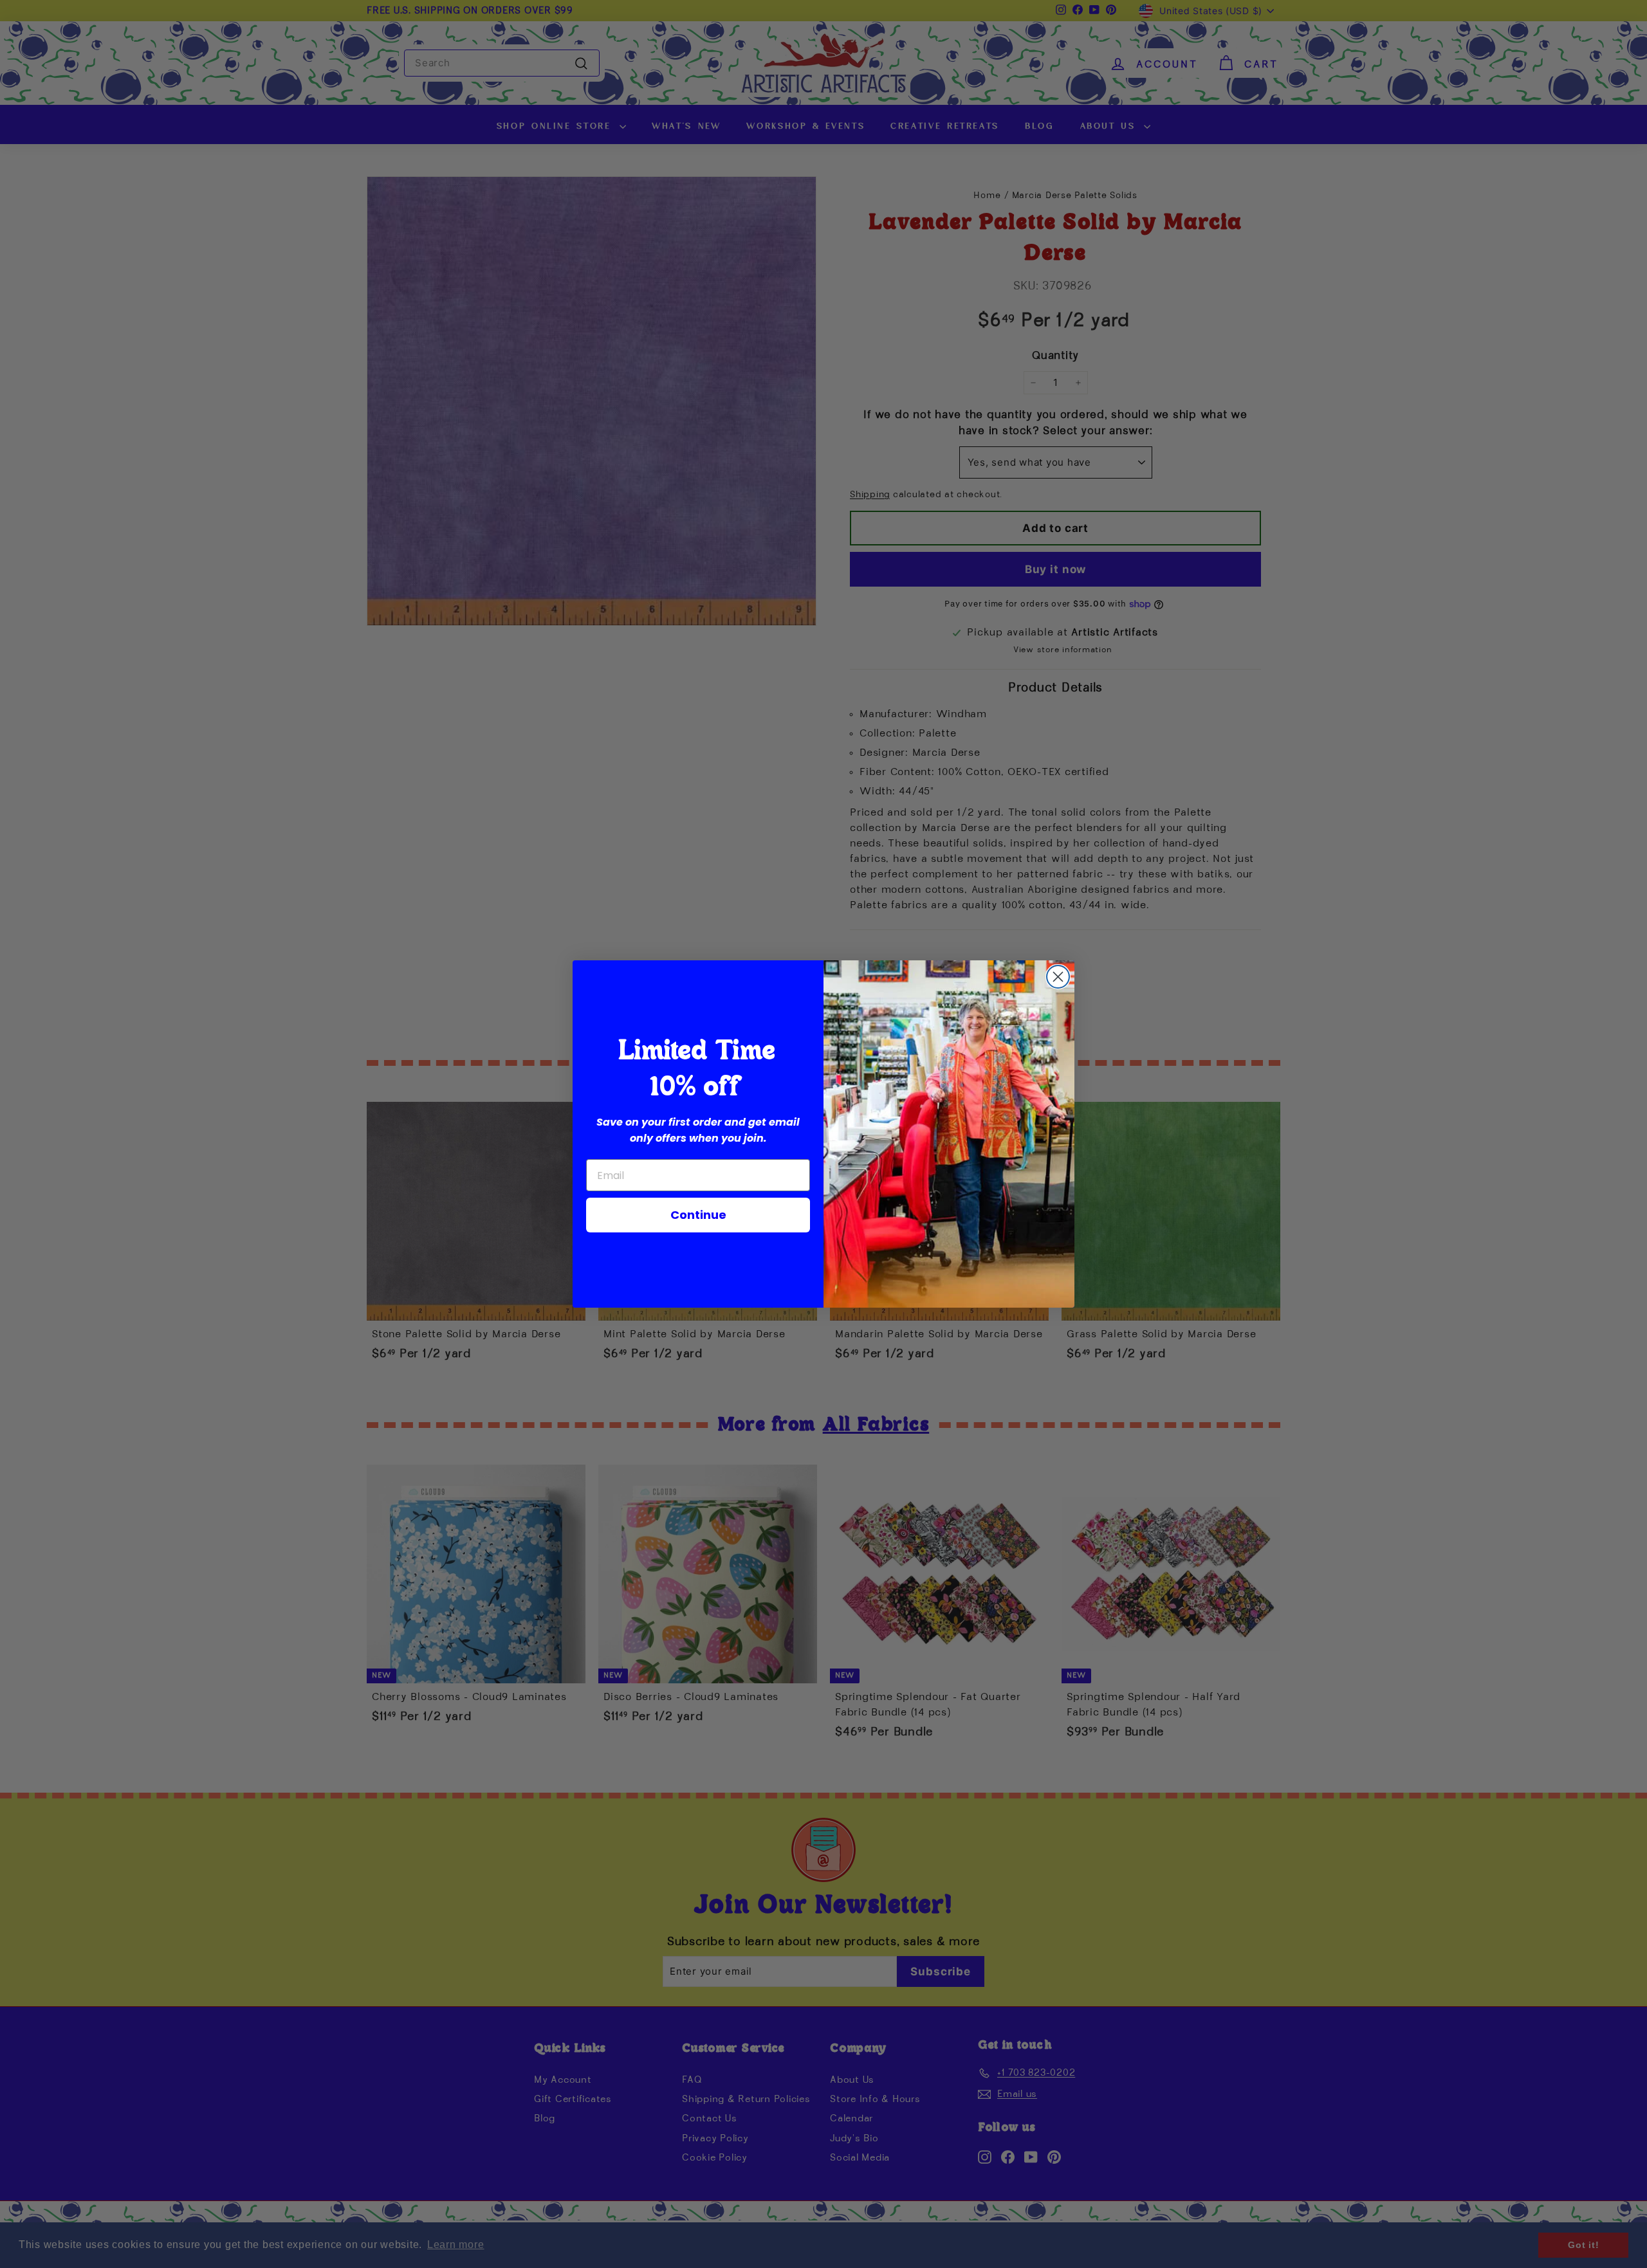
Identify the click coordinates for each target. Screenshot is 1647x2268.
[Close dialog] (1058, 977)
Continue (698, 1215)
